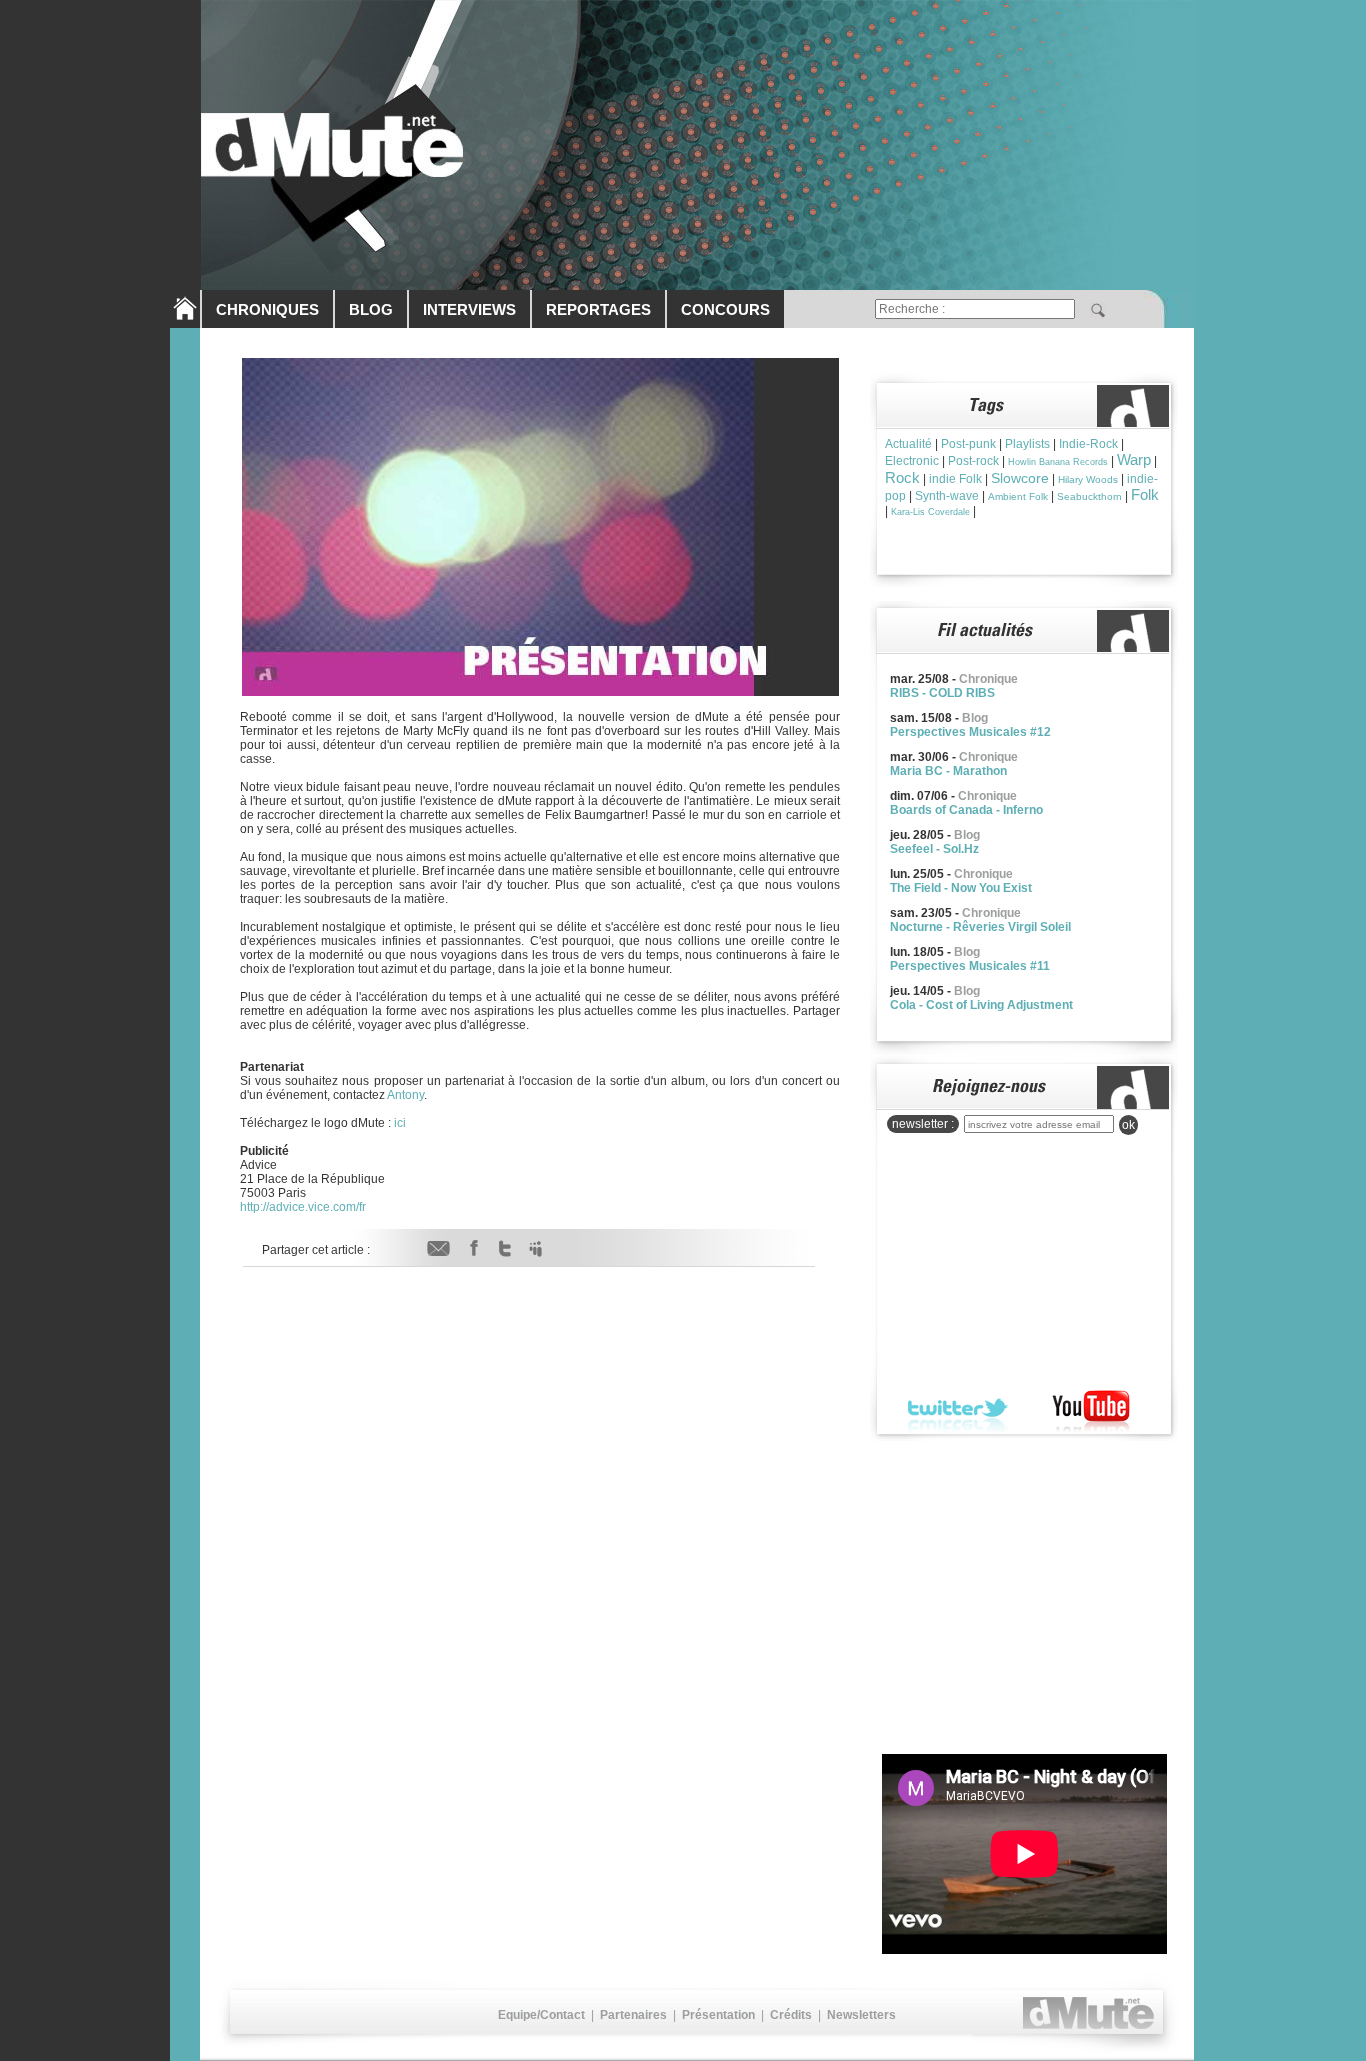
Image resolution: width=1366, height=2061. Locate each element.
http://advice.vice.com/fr (303, 1207)
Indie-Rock (1088, 444)
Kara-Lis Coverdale (930, 512)
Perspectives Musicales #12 (970, 732)
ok (1128, 1125)
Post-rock (973, 461)
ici (400, 1123)
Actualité (908, 444)
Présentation (718, 2015)
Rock (902, 477)
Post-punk (968, 444)
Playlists (1027, 444)
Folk (1145, 494)
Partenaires (633, 2015)
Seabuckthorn (1089, 496)
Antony (405, 1095)
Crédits (791, 2015)
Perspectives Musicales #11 (970, 966)
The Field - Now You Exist (961, 888)
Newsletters (861, 2015)
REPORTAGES (598, 309)
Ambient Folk (1018, 496)
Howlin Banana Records (1058, 462)
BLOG (371, 309)
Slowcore (1020, 478)
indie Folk (955, 479)
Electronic (912, 461)
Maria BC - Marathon (948, 771)
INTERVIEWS (469, 309)
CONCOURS (725, 309)
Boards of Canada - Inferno (966, 810)
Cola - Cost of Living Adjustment (981, 1005)
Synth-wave (947, 496)
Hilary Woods (1088, 479)
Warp (1134, 459)
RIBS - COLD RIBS (942, 693)
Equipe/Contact (541, 2015)
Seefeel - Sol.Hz (934, 849)
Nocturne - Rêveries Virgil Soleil (980, 927)
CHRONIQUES (267, 309)
